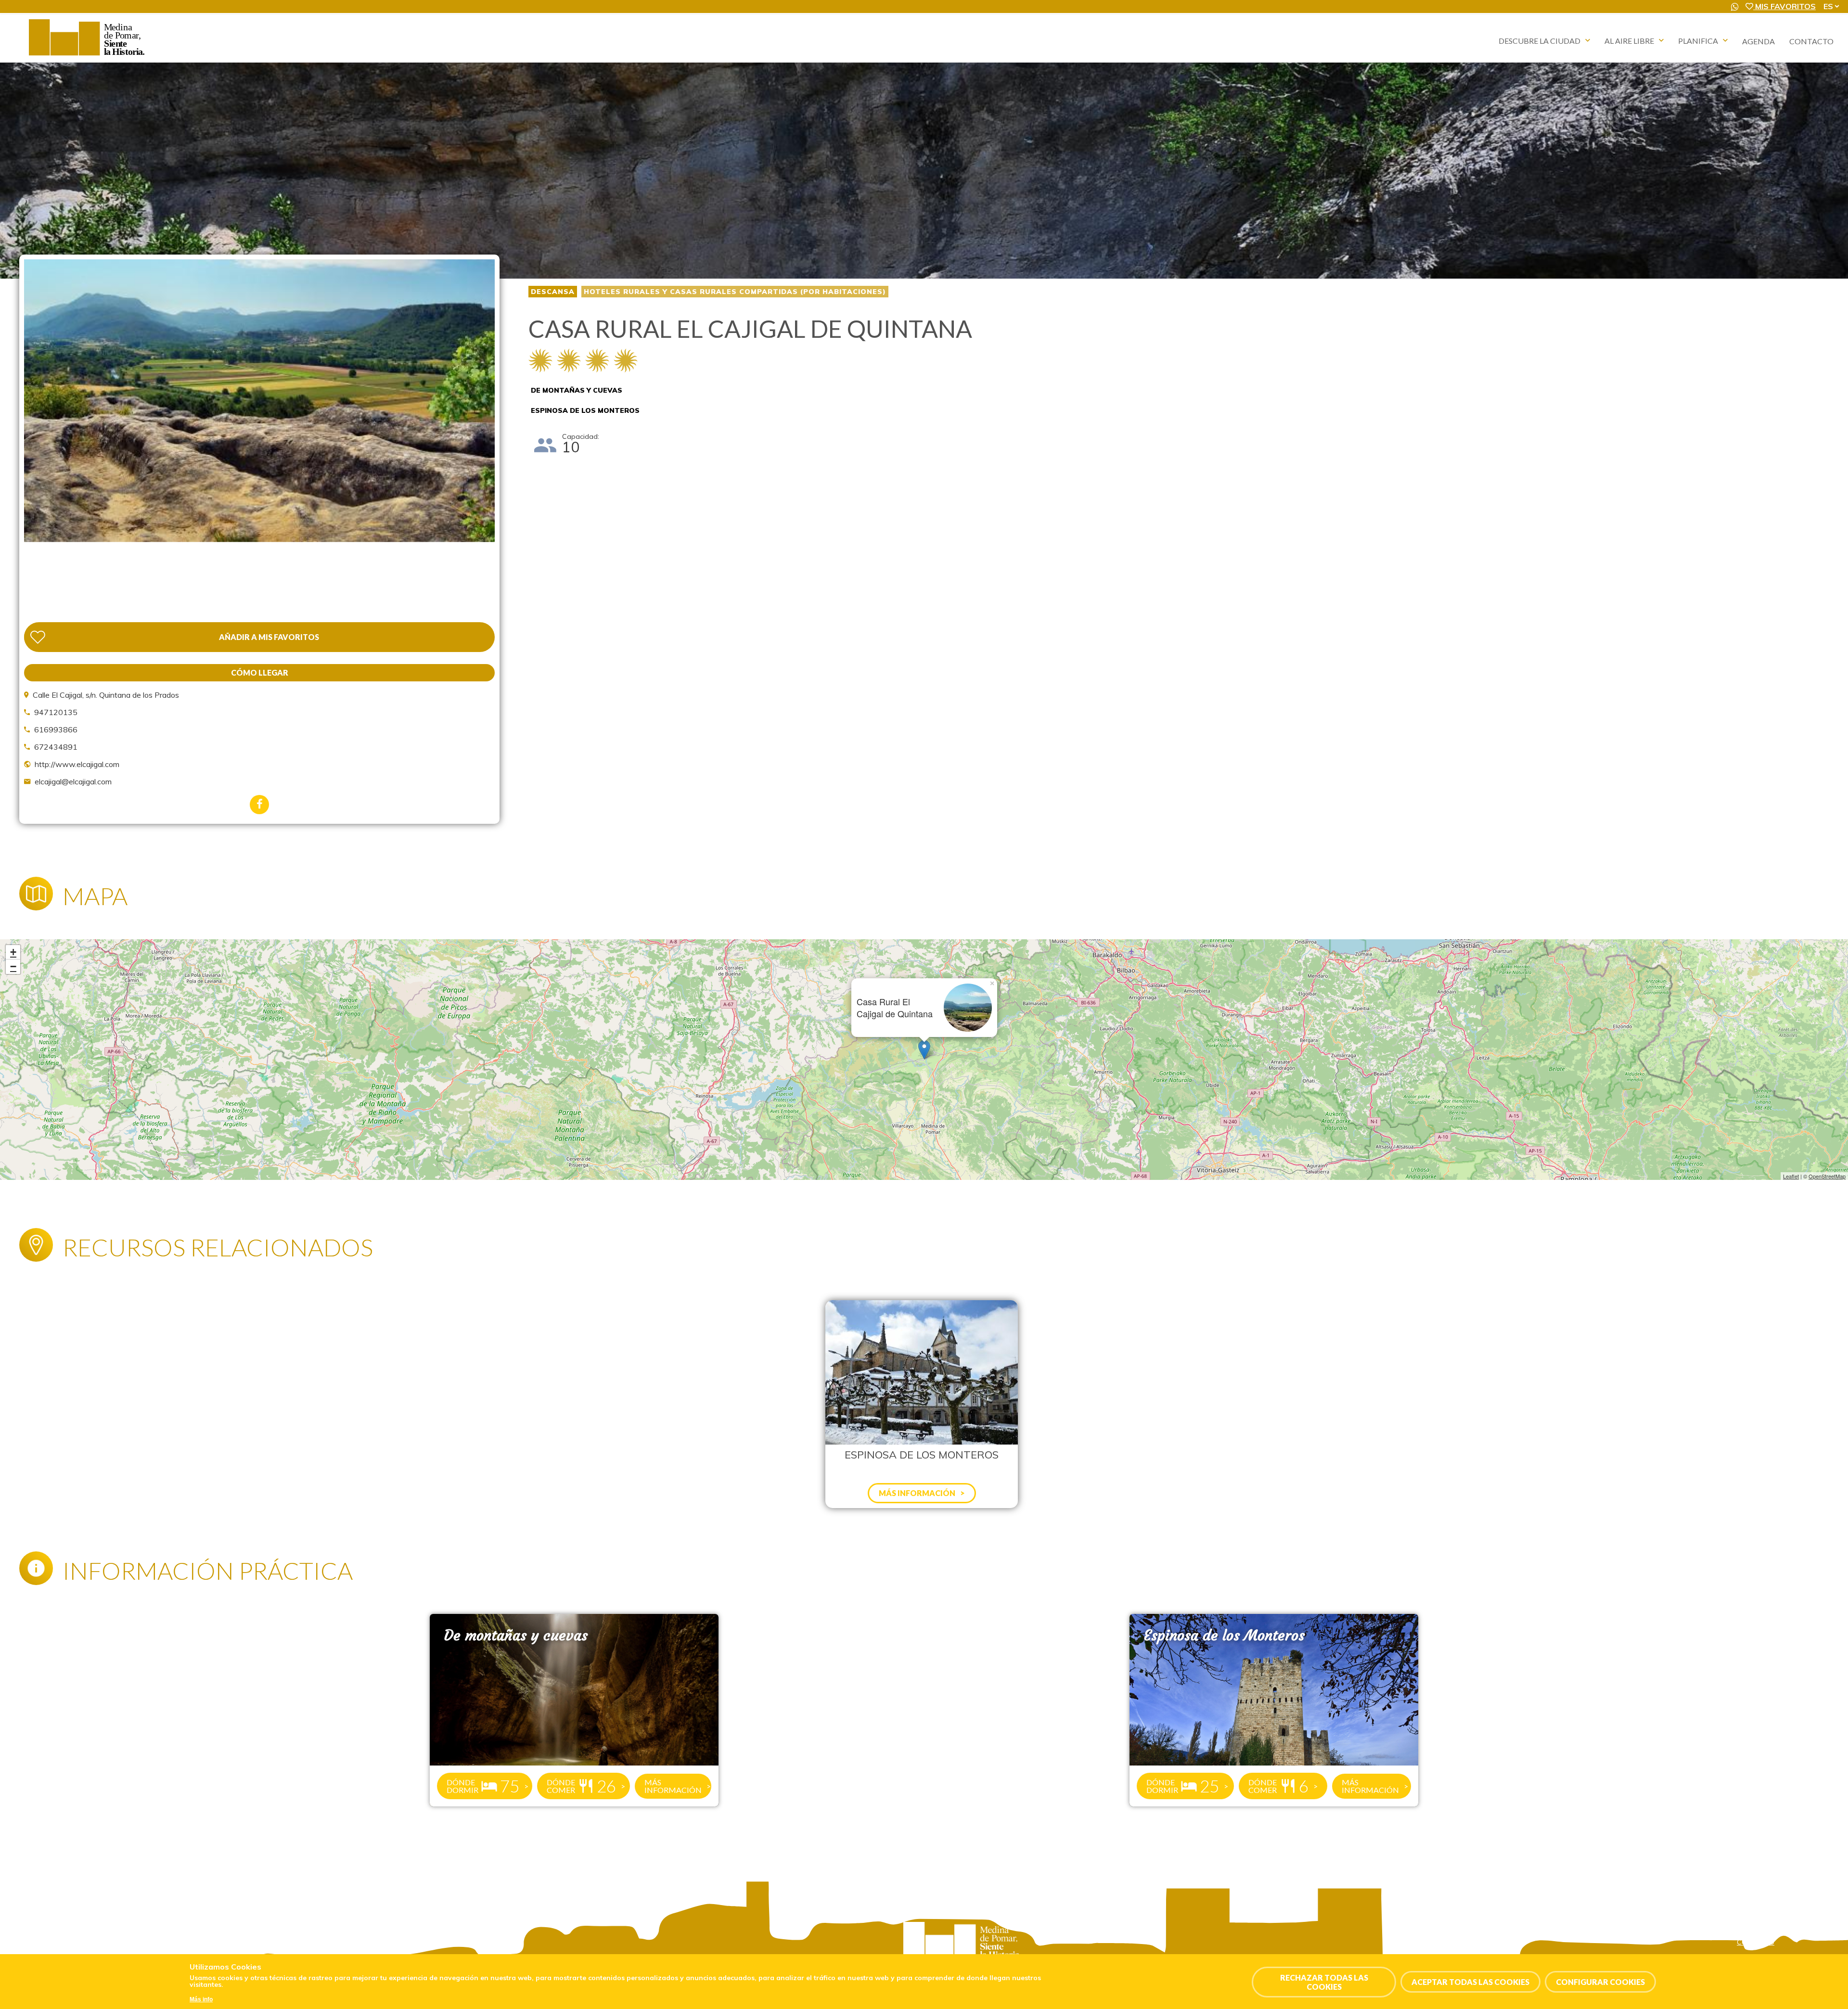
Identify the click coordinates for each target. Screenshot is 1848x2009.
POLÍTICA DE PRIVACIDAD (1778, 1932)
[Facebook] (259, 805)
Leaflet (1791, 1176)
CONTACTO (1756, 1942)
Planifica (1698, 41)
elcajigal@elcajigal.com (73, 781)
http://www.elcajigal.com (77, 764)
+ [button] (13, 952)
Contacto (1811, 41)
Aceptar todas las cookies (1470, 1982)
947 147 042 (66, 1952)
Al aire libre (1629, 41)
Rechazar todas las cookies (1324, 1982)
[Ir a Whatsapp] (1735, 7)
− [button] (13, 966)
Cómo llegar (260, 672)
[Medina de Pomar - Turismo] (88, 55)
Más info (201, 1999)
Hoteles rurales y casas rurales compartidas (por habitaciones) (735, 292)
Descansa (553, 292)
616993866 (56, 729)
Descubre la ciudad (1540, 41)
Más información (673, 1786)
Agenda (1758, 41)
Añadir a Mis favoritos (269, 637)
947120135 (56, 712)
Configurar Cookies (1600, 1982)
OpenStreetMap (1827, 1176)
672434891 (56, 747)
